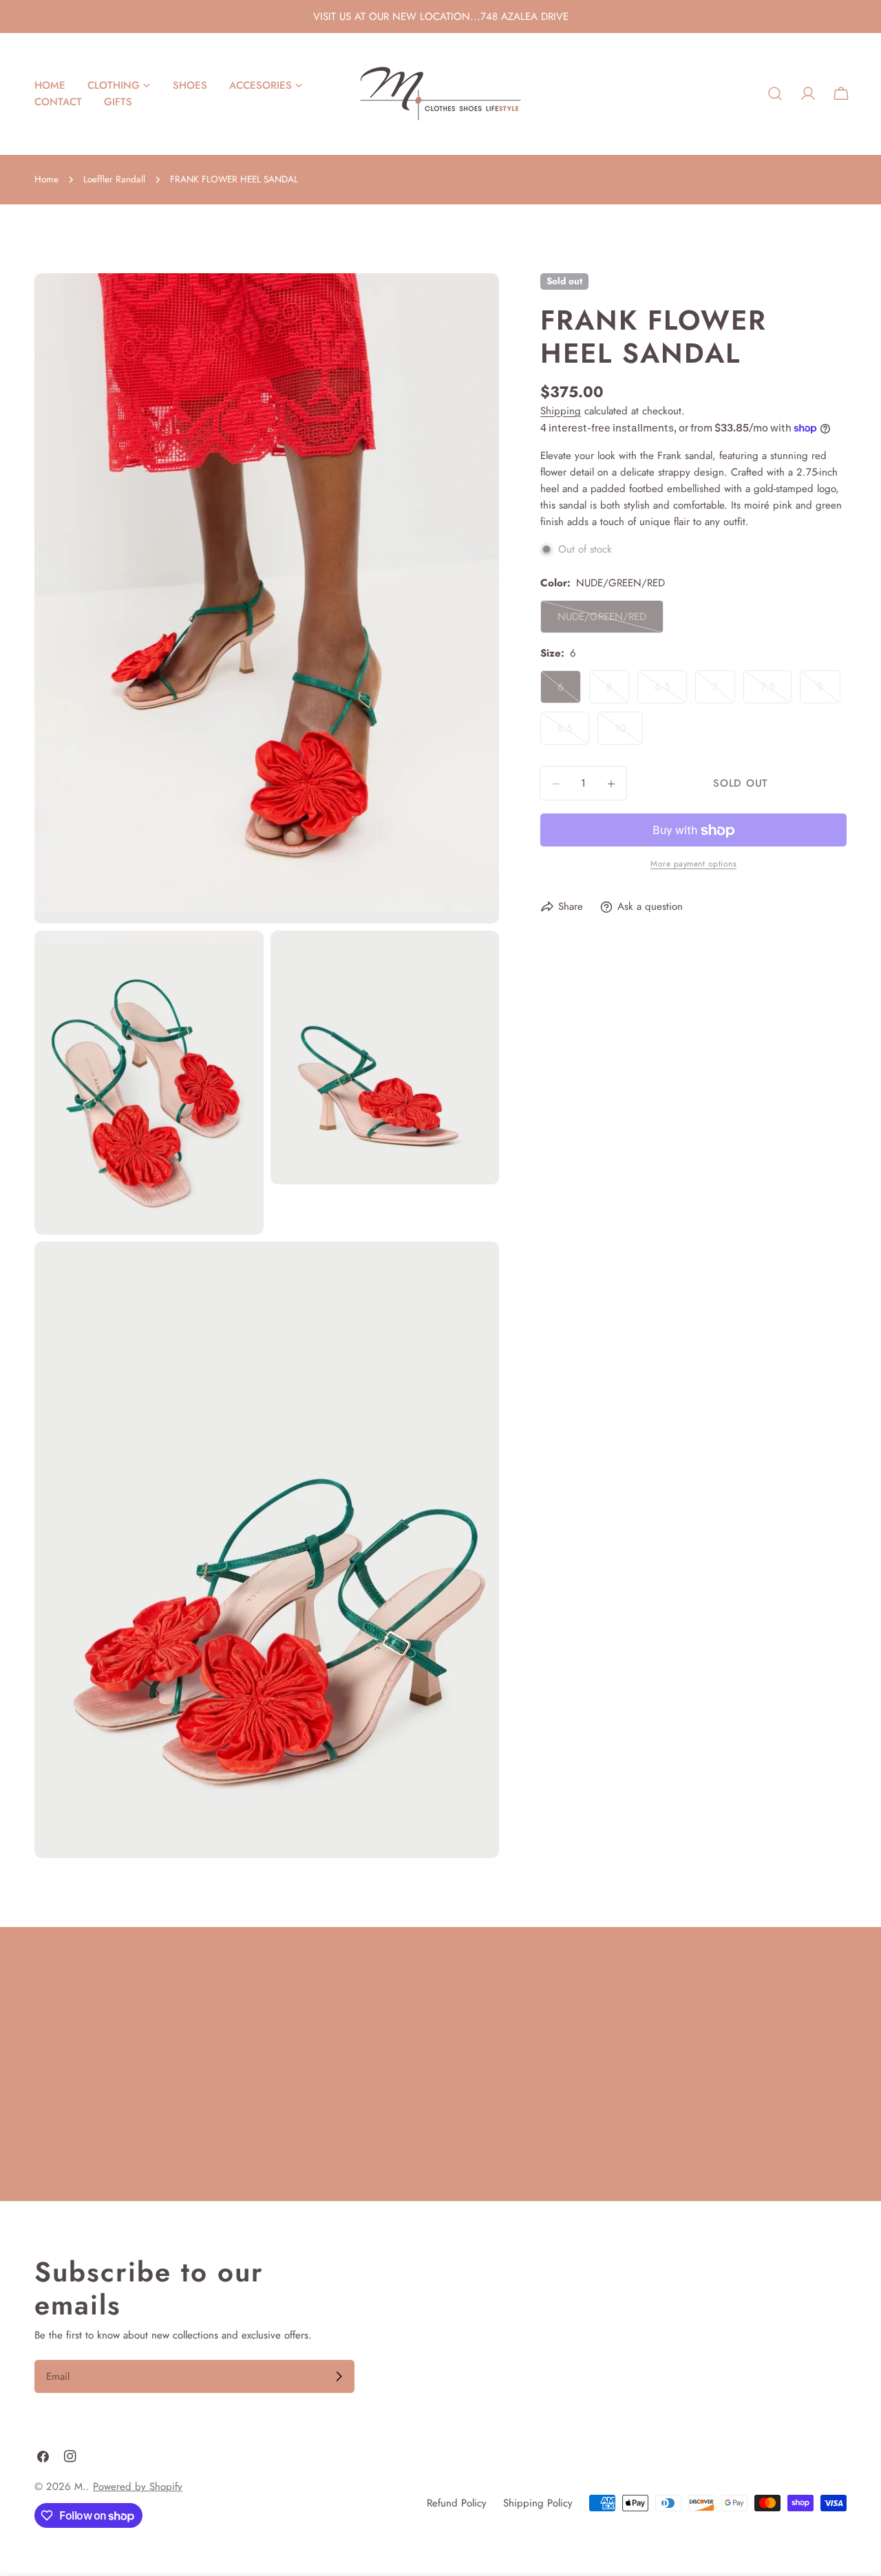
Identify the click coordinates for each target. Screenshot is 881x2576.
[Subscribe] (339, 2376)
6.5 (671, 692)
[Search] (775, 94)
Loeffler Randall (114, 179)
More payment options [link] (693, 864)
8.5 (573, 733)
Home (46, 179)
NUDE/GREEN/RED (604, 622)
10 (629, 733)
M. (80, 2487)
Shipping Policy (538, 2503)
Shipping (561, 411)
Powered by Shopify (138, 2487)
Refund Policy (457, 2503)
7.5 (776, 692)
